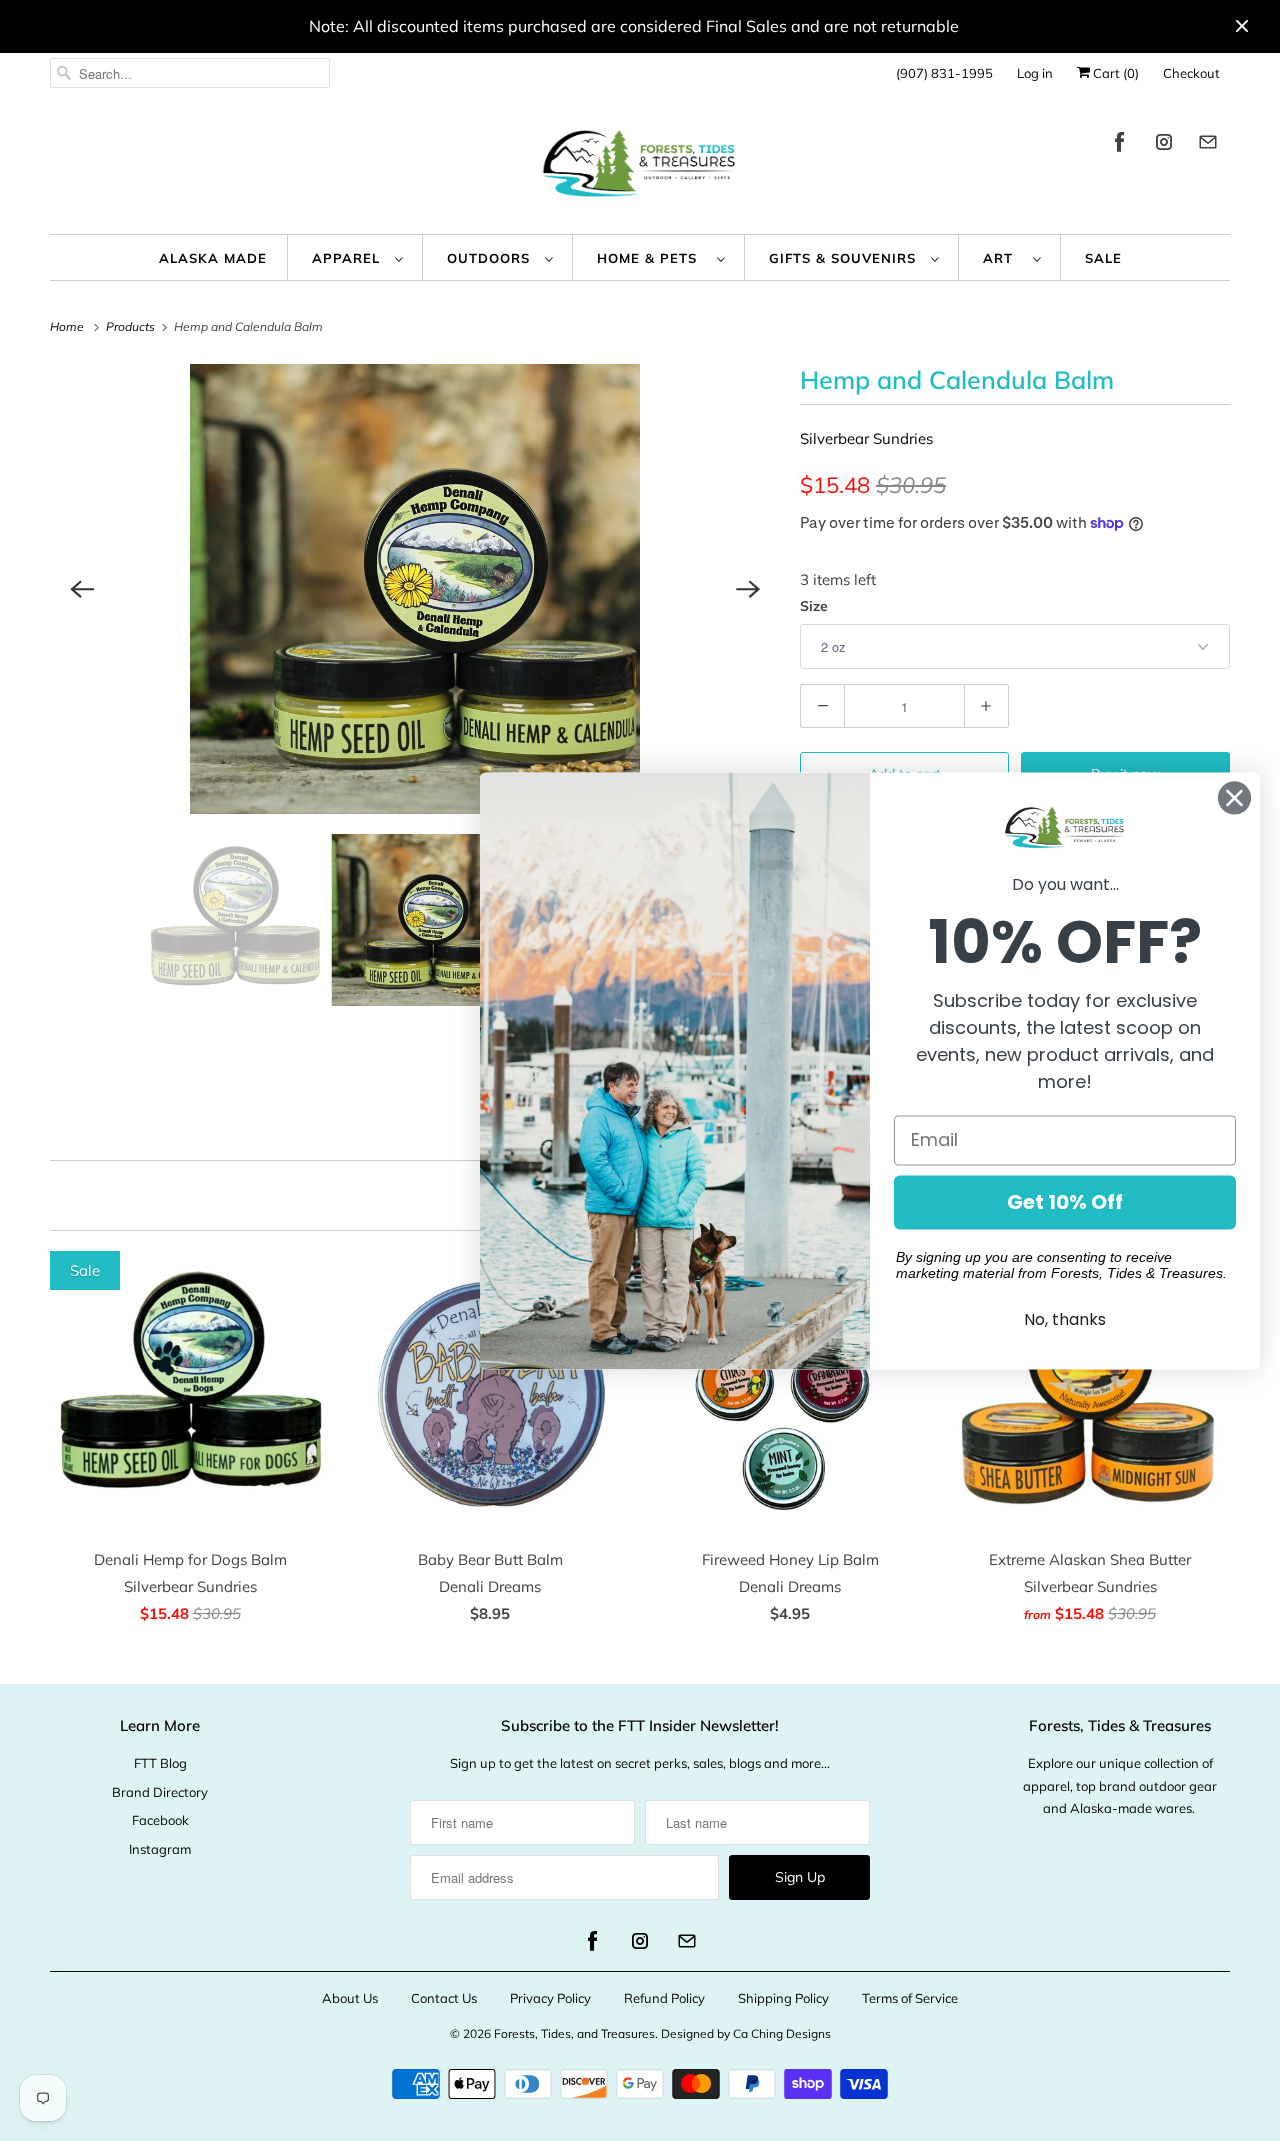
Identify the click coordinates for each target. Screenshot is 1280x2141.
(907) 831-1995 (944, 73)
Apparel (348, 258)
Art (1003, 258)
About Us (350, 1998)
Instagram (160, 1849)
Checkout (1191, 73)
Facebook (160, 1820)
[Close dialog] (1234, 797)
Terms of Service (910, 1998)
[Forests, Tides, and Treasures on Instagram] (1164, 145)
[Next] (748, 589)
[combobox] (190, 73)
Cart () (1114, 73)
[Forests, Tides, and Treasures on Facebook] (1120, 145)
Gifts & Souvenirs (845, 258)
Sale (1103, 258)
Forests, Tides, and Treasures (574, 2033)
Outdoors (491, 258)
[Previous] (82, 589)
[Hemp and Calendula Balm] (415, 589)
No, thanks (1065, 1319)
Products (132, 326)
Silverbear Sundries (866, 438)
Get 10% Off (1065, 1202)
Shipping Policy (783, 1998)
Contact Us (444, 1998)
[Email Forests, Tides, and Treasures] (1208, 145)
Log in (1035, 73)
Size (814, 606)
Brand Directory (160, 1792)
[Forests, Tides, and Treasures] (640, 168)
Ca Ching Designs (782, 2033)
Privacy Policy (550, 1998)
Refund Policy (664, 1998)
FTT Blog (160, 1763)
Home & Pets (652, 258)
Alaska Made (213, 258)
